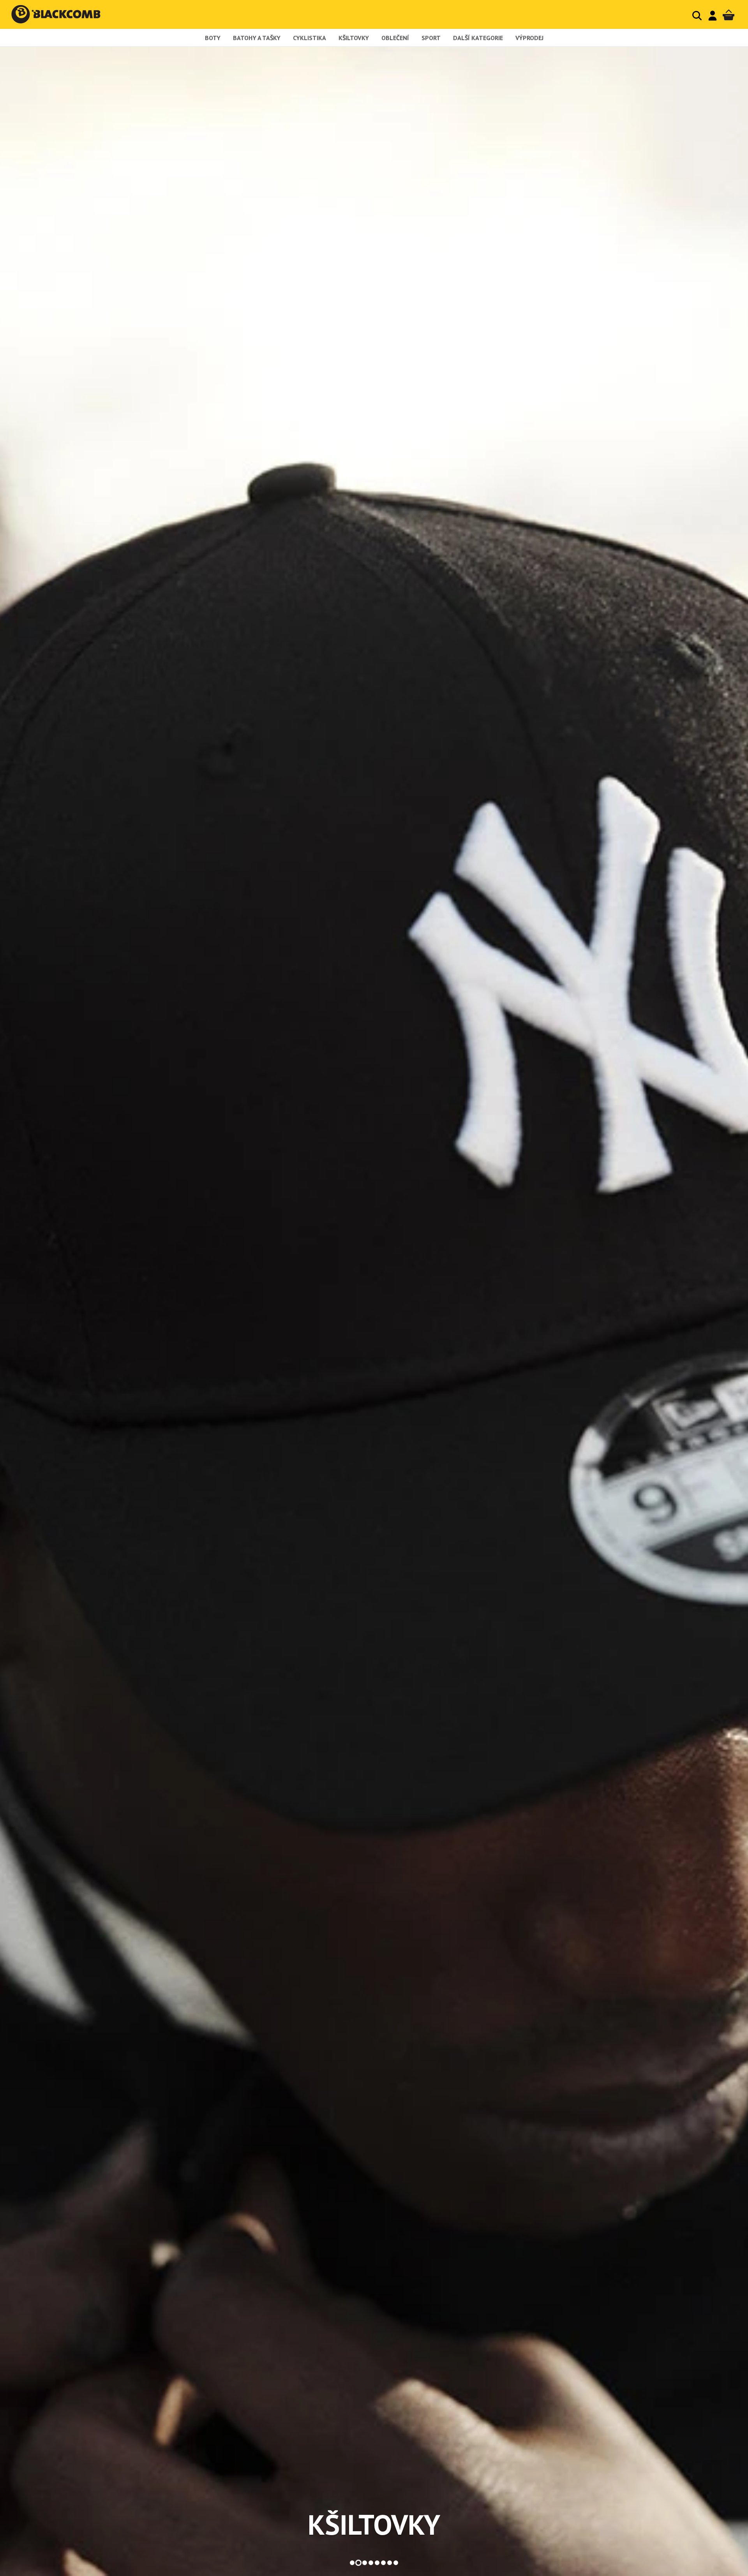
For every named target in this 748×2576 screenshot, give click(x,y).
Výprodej (529, 38)
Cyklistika (310, 38)
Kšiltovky (354, 38)
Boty (213, 38)
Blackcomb (64, 14)
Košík (729, 15)
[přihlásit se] (713, 16)
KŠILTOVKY (374, 2525)
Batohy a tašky (257, 38)
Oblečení (395, 38)
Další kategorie (478, 38)
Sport (431, 38)
